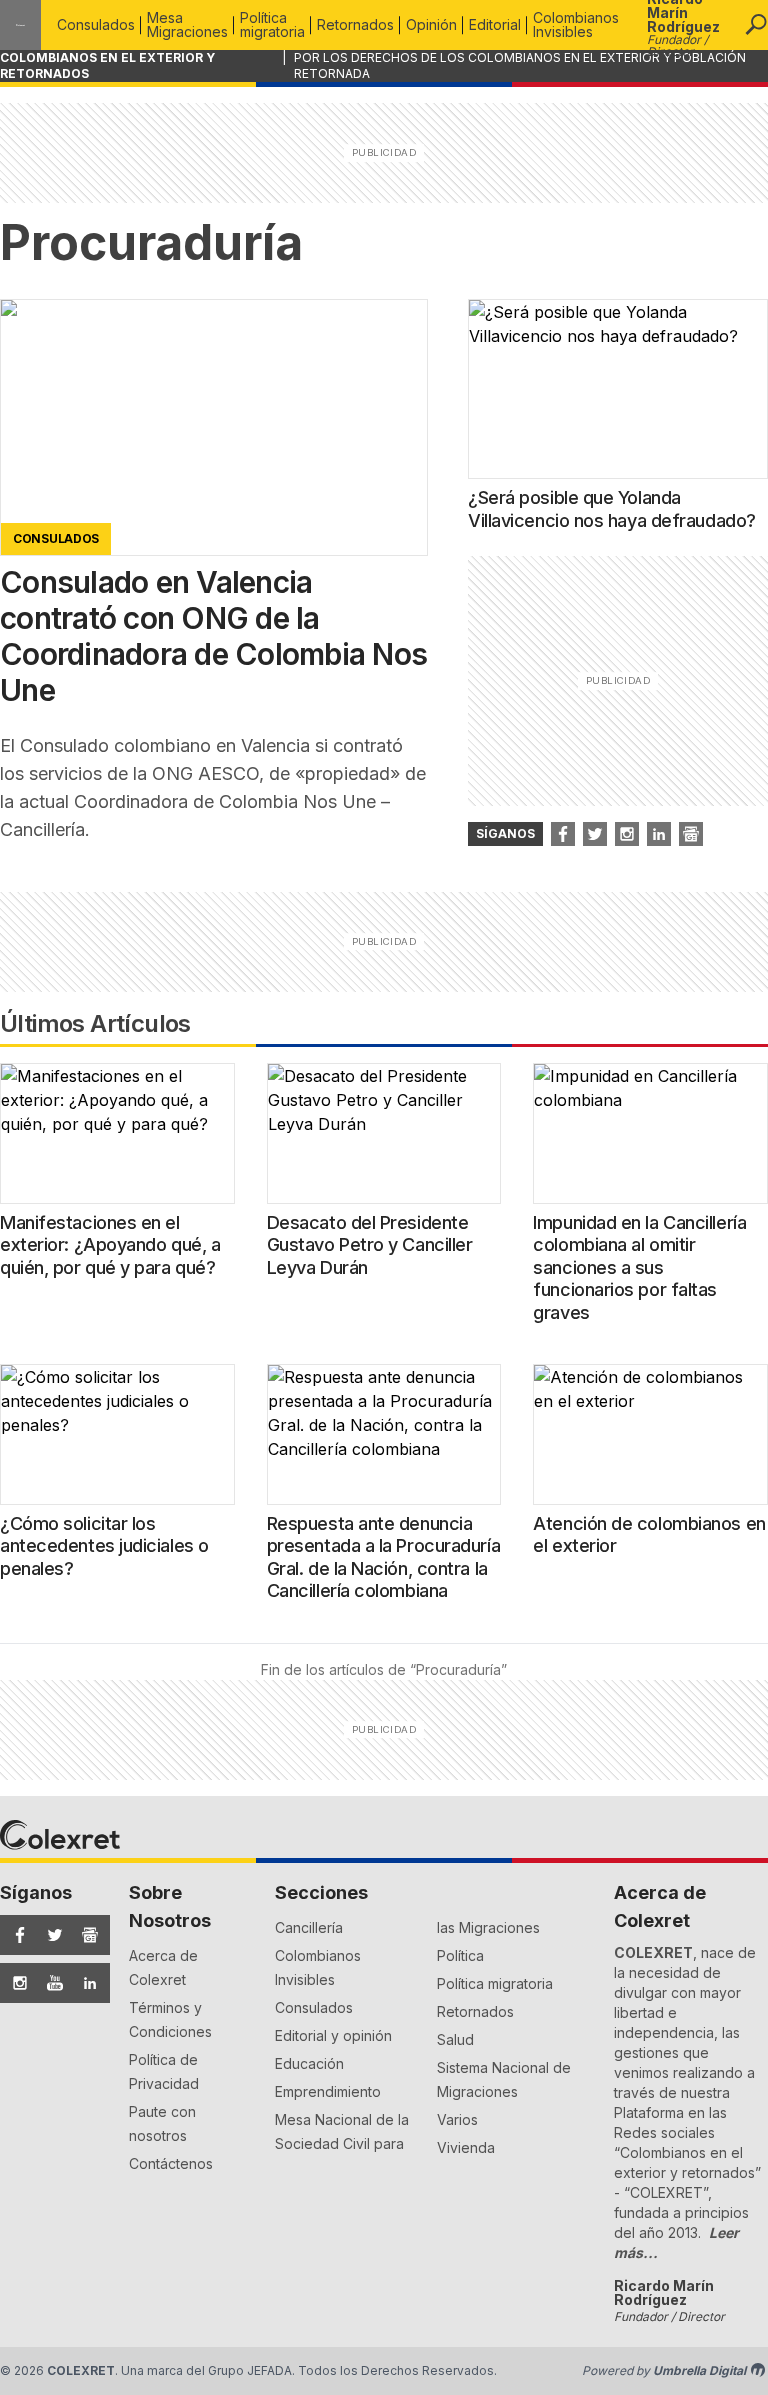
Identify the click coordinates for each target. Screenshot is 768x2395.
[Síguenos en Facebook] (13, 1935)
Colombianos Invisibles (576, 24)
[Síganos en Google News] (691, 834)
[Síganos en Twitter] (595, 834)
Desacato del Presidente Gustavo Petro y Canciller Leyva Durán (370, 1245)
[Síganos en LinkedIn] (659, 834)
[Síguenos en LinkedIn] (83, 1983)
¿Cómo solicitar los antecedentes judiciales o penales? (104, 1546)
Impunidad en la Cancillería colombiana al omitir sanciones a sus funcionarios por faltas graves (639, 1267)
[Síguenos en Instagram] (13, 1983)
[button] (756, 25)
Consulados (96, 24)
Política (460, 1955)
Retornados (355, 24)
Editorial (495, 24)
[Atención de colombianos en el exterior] (650, 1434)
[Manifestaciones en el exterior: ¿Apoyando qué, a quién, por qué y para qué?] (117, 1133)
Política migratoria (272, 24)
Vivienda (466, 2147)
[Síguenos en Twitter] (48, 1935)
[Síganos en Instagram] (627, 834)
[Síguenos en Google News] (83, 1935)
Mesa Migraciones (187, 24)
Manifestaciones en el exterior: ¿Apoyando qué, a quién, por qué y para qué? (110, 1245)
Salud (455, 2039)
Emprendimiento (328, 2091)
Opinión (431, 24)
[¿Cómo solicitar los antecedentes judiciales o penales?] (117, 1434)
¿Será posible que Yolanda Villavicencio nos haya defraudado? (612, 509)
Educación (309, 2063)
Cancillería (309, 1927)
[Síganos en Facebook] (563, 834)
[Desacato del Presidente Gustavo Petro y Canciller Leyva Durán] (384, 1133)
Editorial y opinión (333, 2035)
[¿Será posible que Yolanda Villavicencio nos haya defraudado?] (618, 389)
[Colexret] (20, 25)
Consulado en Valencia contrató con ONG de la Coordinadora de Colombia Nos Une (213, 636)
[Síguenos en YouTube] (48, 1983)
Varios (457, 2119)
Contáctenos (171, 2163)
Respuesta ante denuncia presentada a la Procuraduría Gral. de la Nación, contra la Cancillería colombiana (383, 1557)
